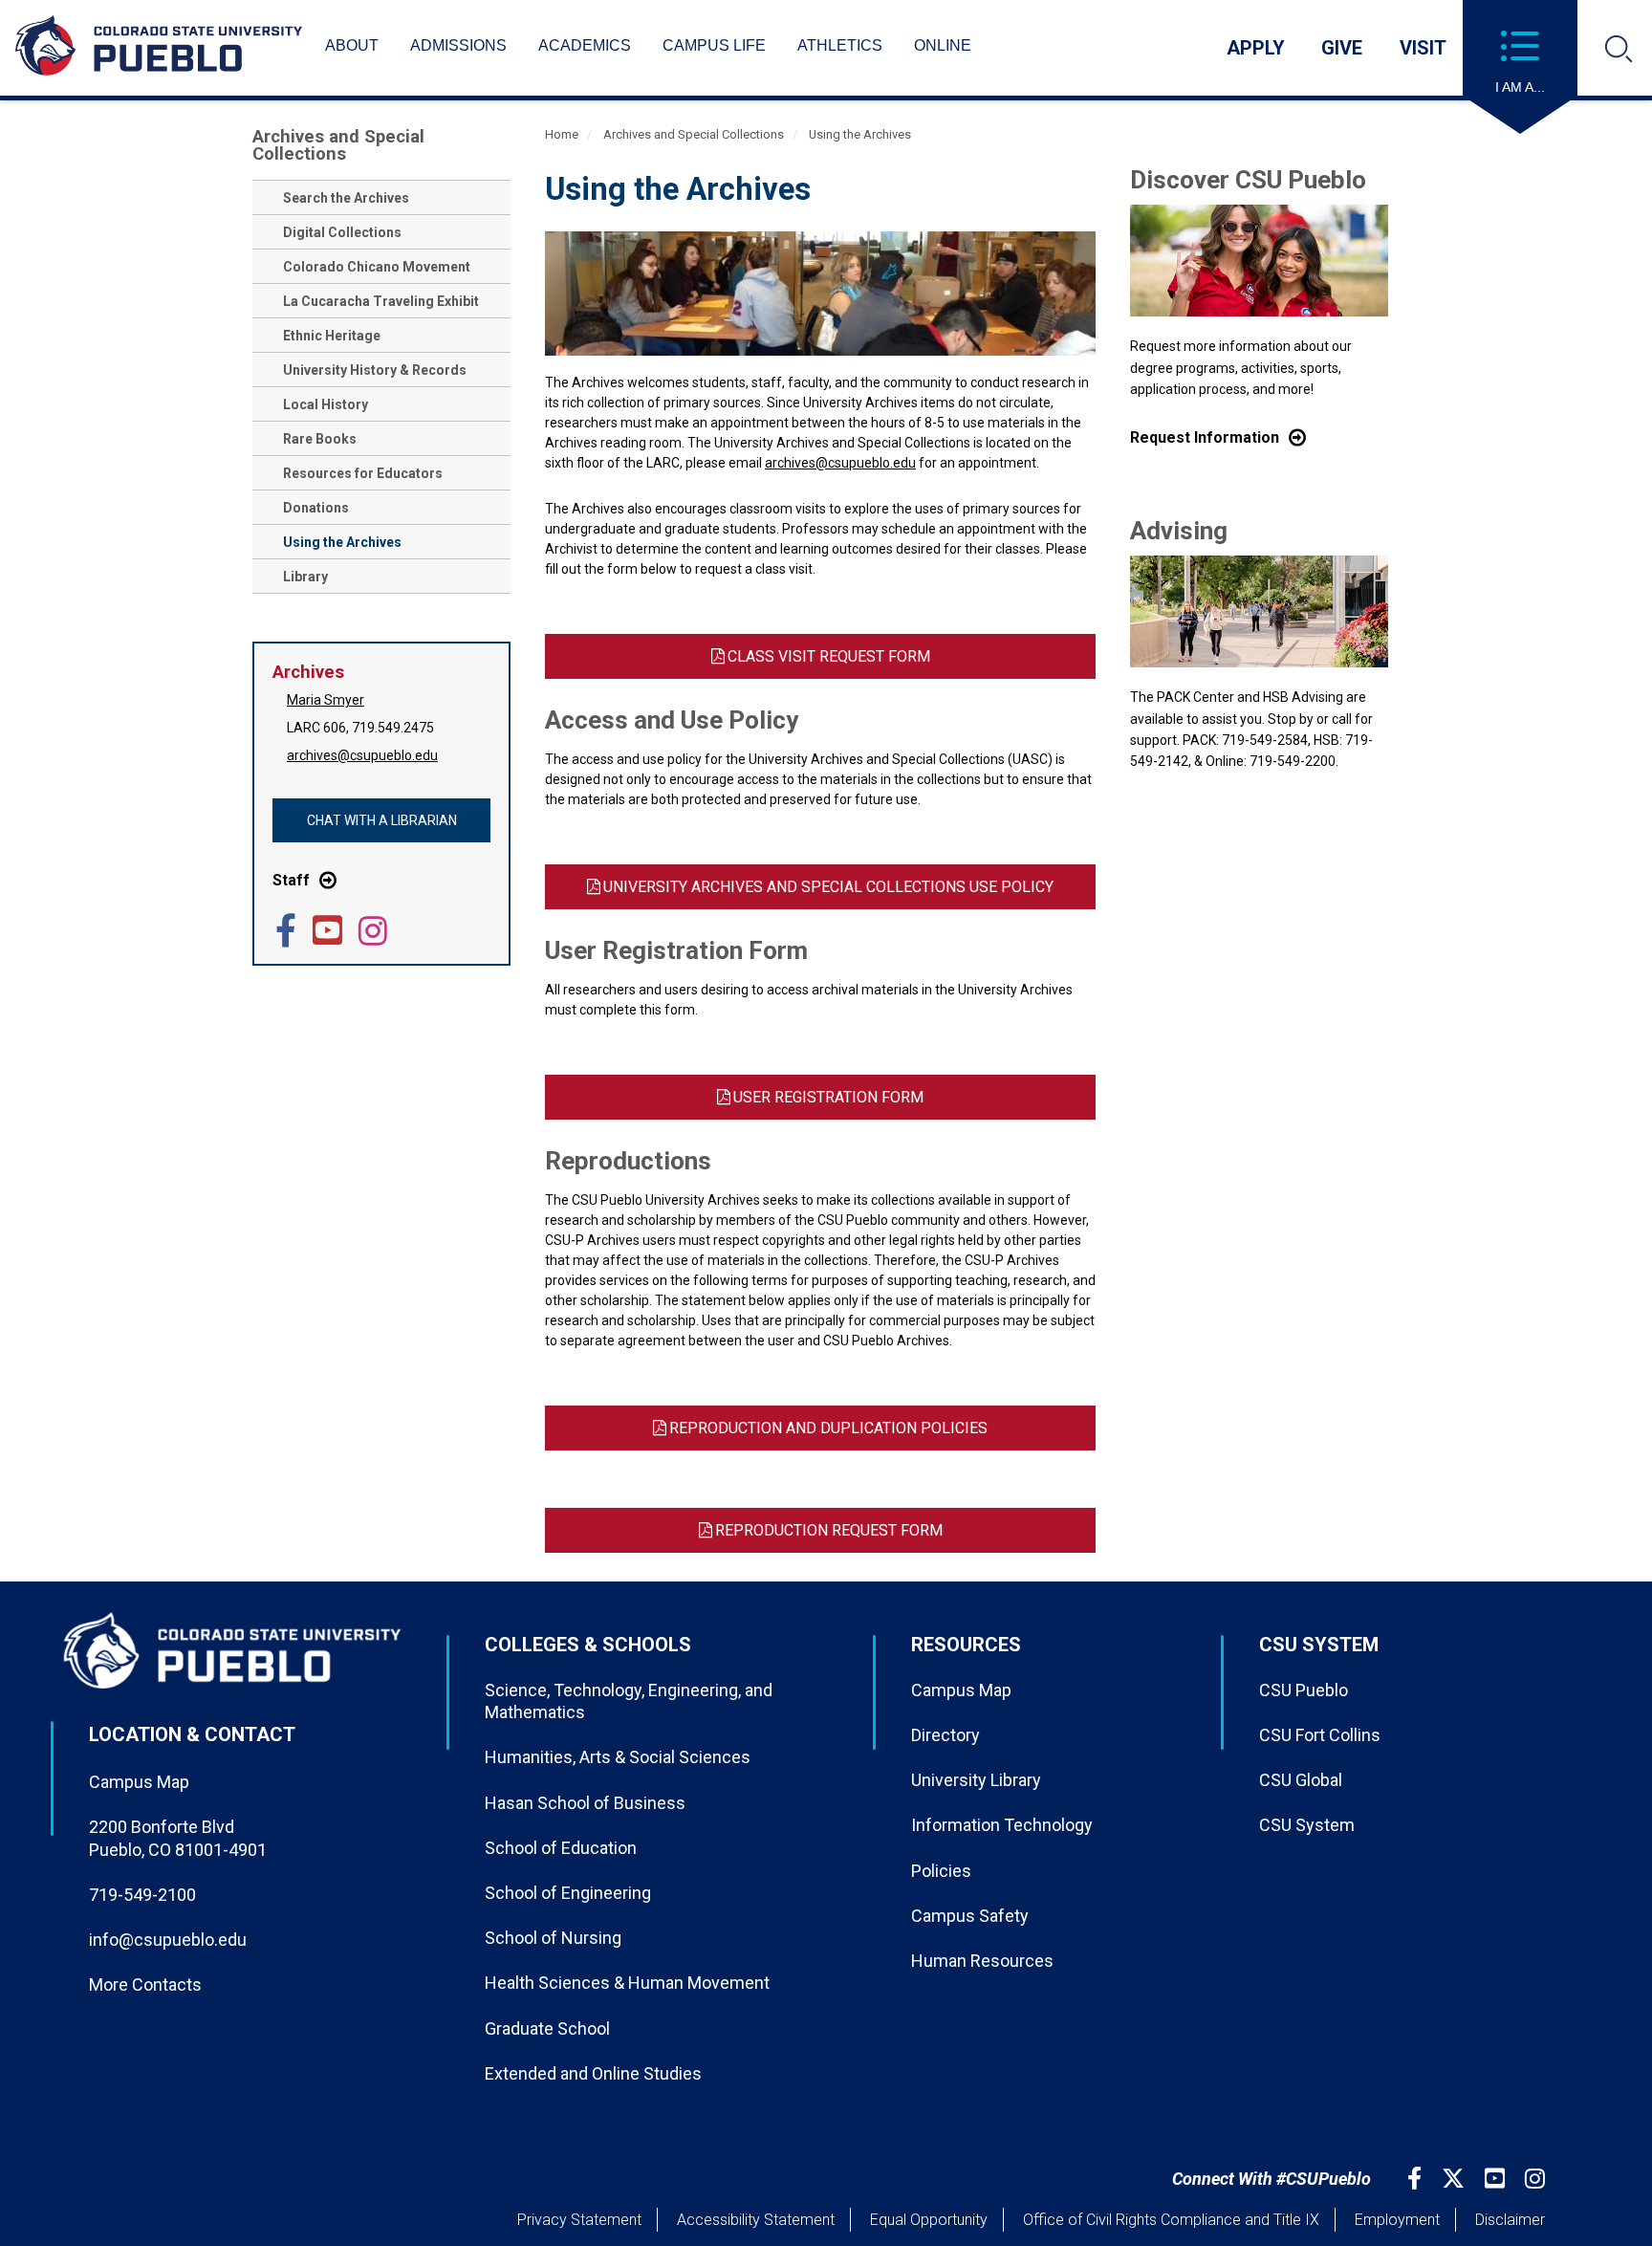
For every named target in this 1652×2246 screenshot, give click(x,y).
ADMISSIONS (458, 45)
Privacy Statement (579, 2220)
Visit (1423, 48)
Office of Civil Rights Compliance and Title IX (1171, 2220)
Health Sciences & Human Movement (627, 1983)
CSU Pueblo (1304, 1690)
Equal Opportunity (929, 2220)
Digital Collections (342, 232)
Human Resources (982, 1961)
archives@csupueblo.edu (362, 755)
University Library (976, 1780)
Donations (316, 508)
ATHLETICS (840, 45)
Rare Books (320, 439)
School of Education (561, 1848)
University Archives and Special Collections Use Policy (828, 887)
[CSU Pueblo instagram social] (1537, 2179)
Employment (1397, 2220)
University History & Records (375, 370)
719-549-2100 (142, 1895)
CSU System (1307, 1825)
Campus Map (139, 1782)
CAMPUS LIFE (714, 45)
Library (305, 577)
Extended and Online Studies (593, 2073)
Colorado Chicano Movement (377, 267)
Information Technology (1002, 1825)
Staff (291, 880)
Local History (326, 404)
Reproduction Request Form (829, 1530)
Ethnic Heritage (332, 336)
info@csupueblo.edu (168, 1940)
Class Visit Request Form (829, 656)
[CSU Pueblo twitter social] (1456, 2179)
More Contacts (145, 1984)
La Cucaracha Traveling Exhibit (381, 301)
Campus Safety (970, 1916)
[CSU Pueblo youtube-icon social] (1497, 2179)
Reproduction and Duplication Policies (828, 1428)
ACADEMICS (585, 45)
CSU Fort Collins (1320, 1735)
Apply (1256, 48)
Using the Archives (342, 542)
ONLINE (943, 45)
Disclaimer (1510, 2220)
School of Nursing (553, 1938)
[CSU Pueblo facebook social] (1417, 2179)
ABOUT (352, 45)
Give (1342, 48)
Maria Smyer (326, 700)
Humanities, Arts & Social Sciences (618, 1757)
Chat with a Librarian (382, 820)
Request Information (1205, 437)
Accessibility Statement (756, 2220)
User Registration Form (828, 1097)
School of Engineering (568, 1893)
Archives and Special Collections (338, 145)
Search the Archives (346, 198)
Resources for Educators (363, 473)
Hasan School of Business (585, 1803)
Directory (946, 1735)
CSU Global (1301, 1780)
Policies (941, 1871)
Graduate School (547, 2028)
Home (562, 134)
